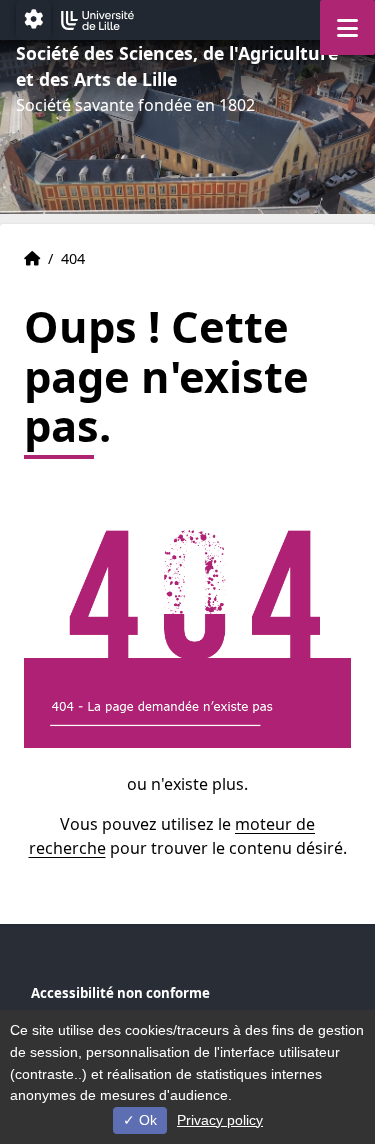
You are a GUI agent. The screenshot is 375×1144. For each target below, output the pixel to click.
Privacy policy (220, 1120)
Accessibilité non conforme (120, 993)
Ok (146, 1120)
